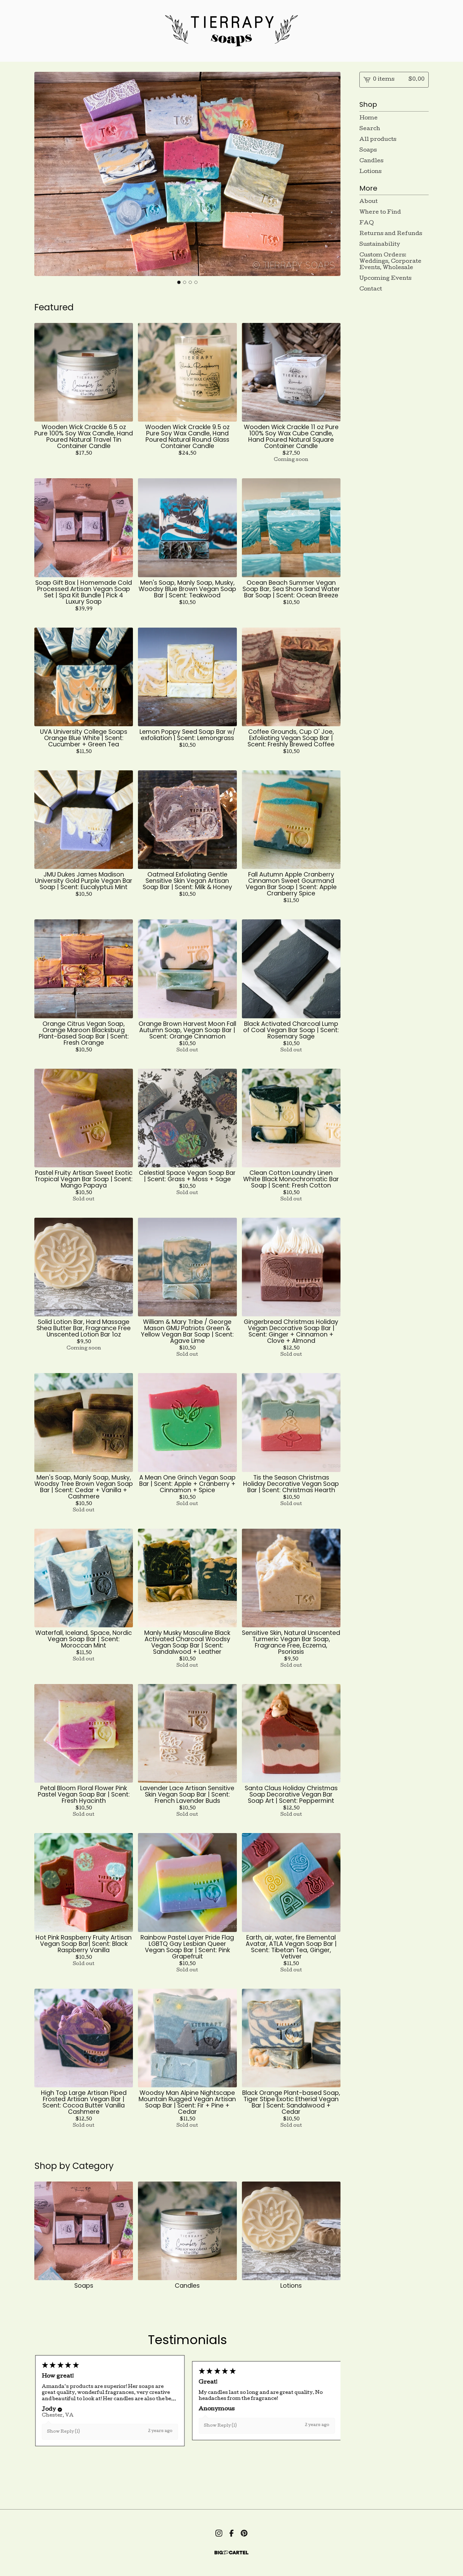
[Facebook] (231, 2533)
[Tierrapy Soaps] (231, 31)
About (369, 202)
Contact (371, 289)
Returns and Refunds (391, 234)
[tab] (179, 282)
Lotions (370, 172)
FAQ (367, 223)
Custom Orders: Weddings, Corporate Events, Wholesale (390, 262)
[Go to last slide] (43, 175)
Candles (371, 161)
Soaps (368, 150)
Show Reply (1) (63, 2432)
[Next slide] (332, 175)
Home (369, 118)
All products (378, 140)
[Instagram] (219, 2533)
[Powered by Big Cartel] (231, 2553)
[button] (59, 2410)
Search (370, 129)
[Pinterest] (244, 2533)
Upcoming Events (385, 279)
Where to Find (380, 213)
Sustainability (380, 245)
